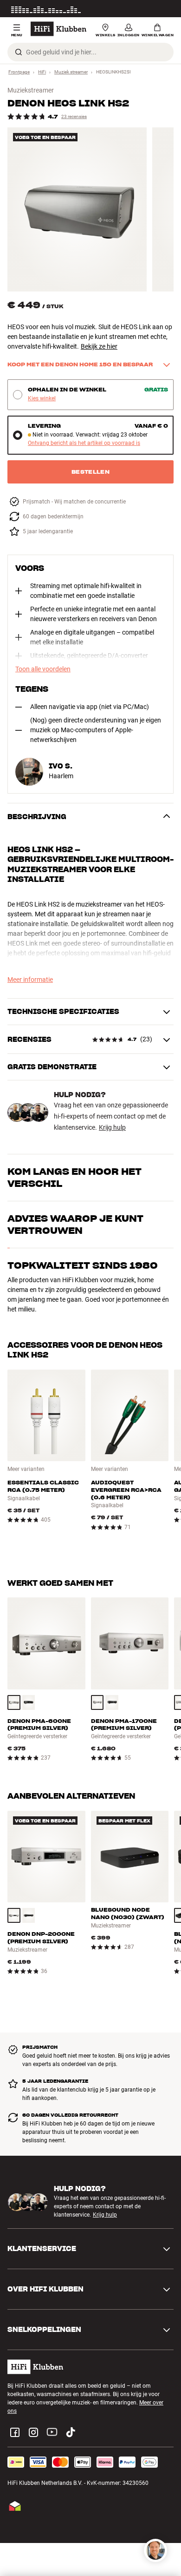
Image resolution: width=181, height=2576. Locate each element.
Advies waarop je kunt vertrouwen (75, 1225)
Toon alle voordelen (43, 669)
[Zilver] (14, 1702)
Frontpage (19, 72)
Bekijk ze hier (99, 346)
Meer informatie (154, 9)
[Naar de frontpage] (58, 29)
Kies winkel (42, 399)
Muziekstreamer (31, 90)
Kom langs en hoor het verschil (74, 1178)
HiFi (42, 72)
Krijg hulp (112, 1127)
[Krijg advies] (155, 2550)
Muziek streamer (71, 72)
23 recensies (74, 116)
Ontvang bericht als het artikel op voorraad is (84, 443)
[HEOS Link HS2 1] (77, 209)
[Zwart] (29, 1702)
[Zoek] (19, 52)
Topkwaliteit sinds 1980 (83, 1265)
